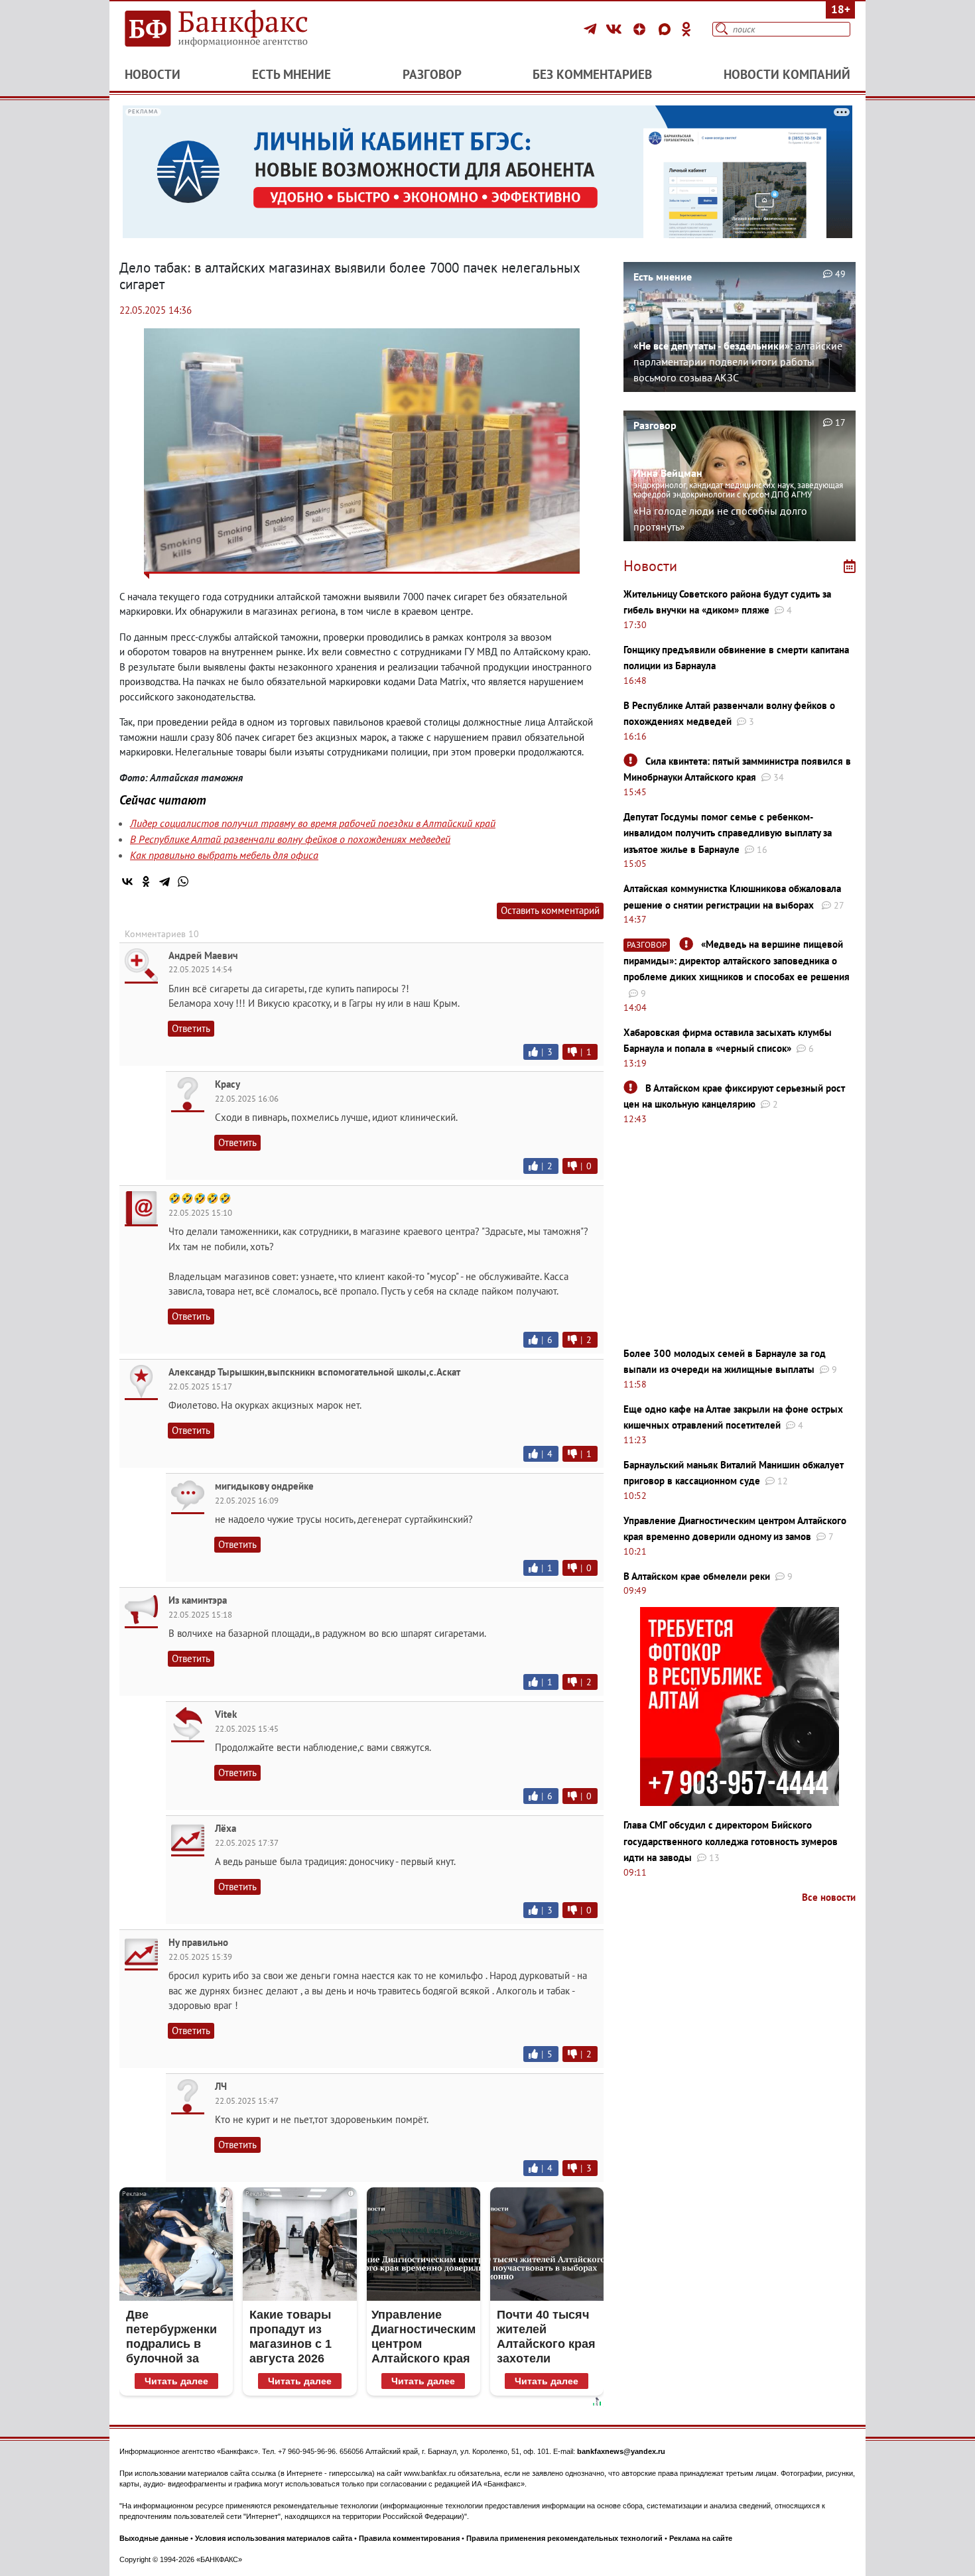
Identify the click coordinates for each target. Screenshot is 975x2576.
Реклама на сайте (701, 2538)
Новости (153, 74)
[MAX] (667, 29)
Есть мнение (292, 74)
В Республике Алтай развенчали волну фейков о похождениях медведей (290, 839)
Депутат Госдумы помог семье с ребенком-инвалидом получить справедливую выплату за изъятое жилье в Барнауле (728, 833)
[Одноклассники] (686, 29)
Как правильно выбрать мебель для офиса (224, 855)
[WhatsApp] (183, 881)
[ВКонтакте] (616, 29)
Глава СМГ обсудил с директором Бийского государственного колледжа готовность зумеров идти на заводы (731, 1841)
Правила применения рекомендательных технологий (564, 2538)
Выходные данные (154, 2538)
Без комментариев (592, 74)
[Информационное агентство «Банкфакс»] (235, 29)
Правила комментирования (409, 2538)
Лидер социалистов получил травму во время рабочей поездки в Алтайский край (313, 823)
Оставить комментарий (550, 910)
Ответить (191, 1028)
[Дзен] (641, 29)
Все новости (829, 1897)
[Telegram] (592, 29)
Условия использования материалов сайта (274, 2538)
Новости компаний (787, 74)
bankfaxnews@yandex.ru (621, 2451)
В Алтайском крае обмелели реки (697, 1576)
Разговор (432, 74)
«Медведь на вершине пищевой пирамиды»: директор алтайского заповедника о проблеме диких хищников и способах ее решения (737, 960)
